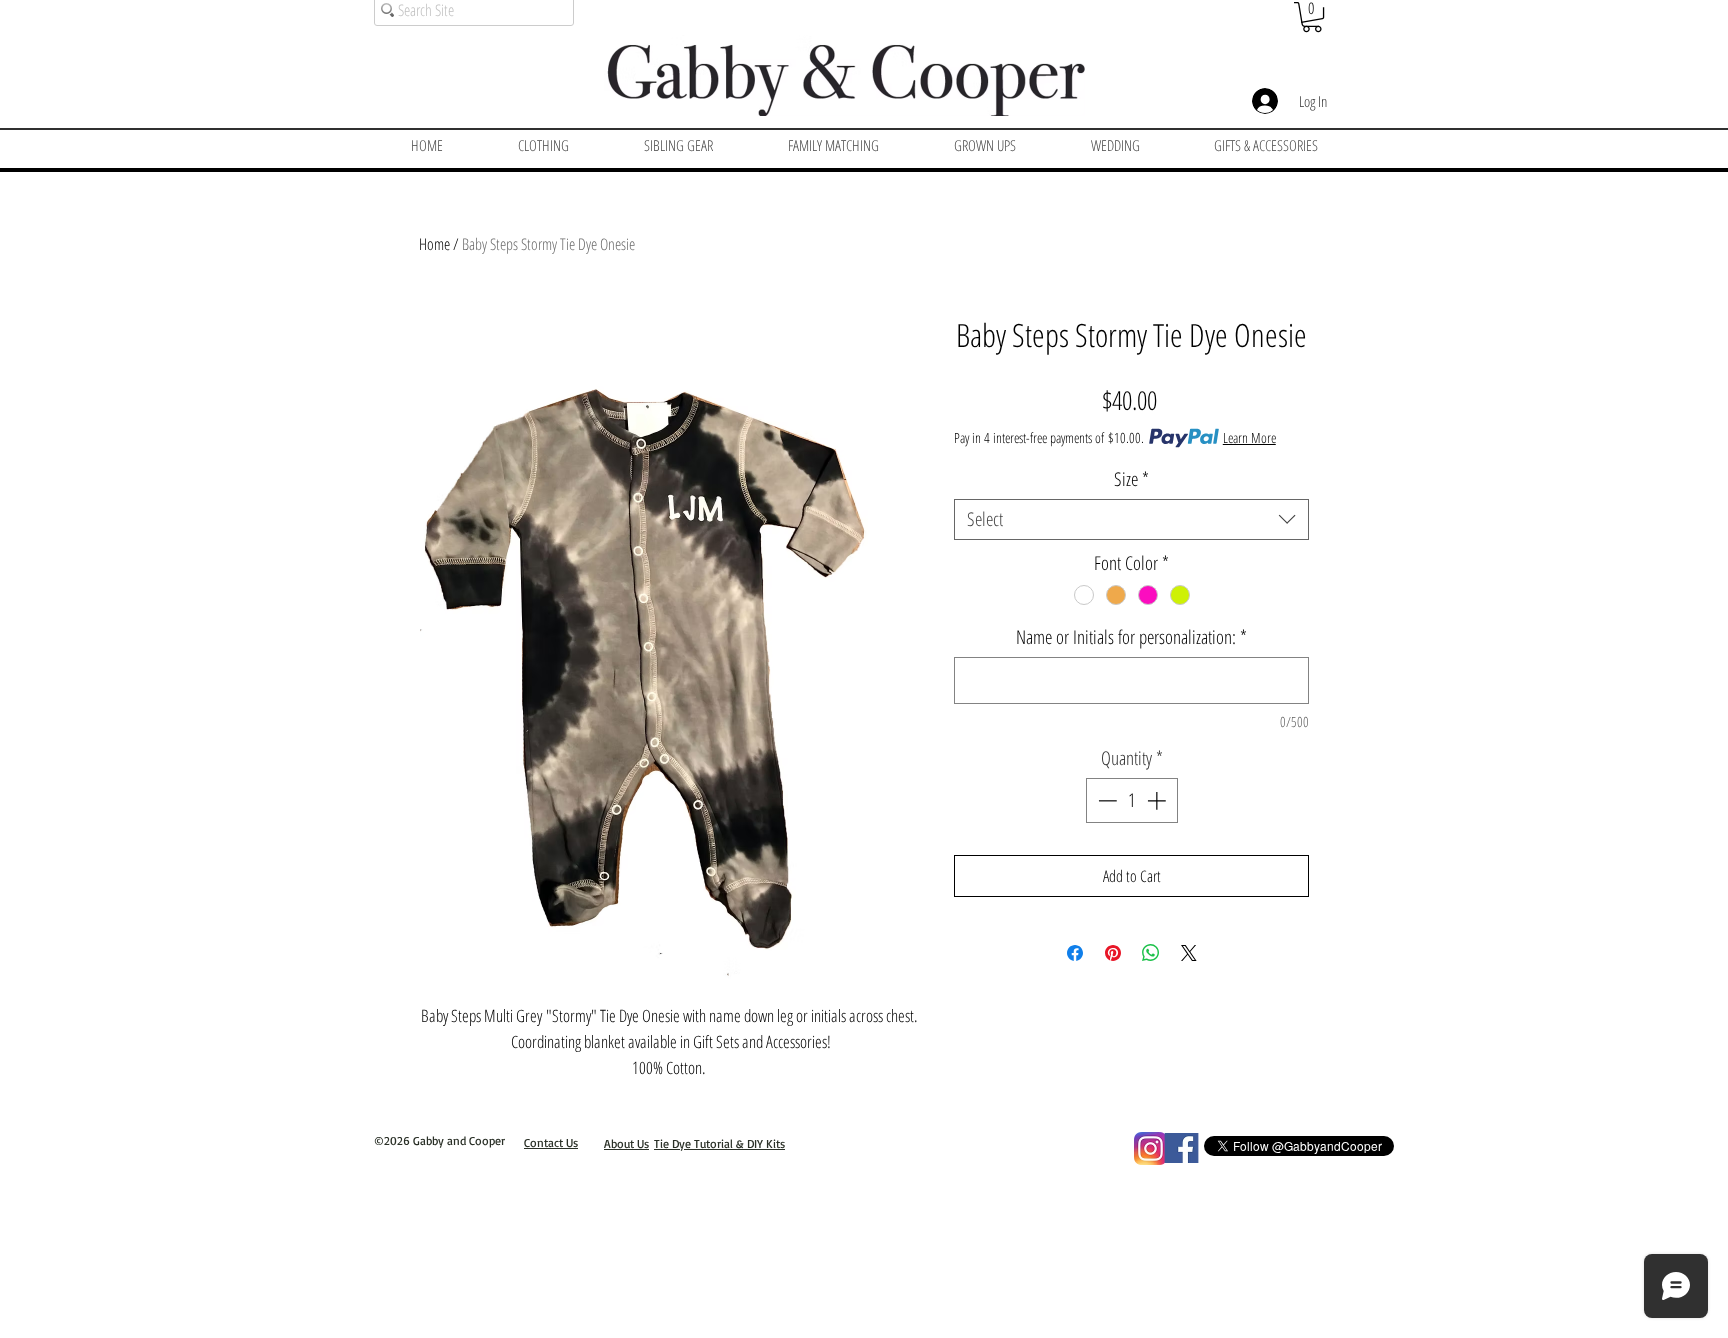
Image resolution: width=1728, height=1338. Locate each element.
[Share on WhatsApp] (1151, 953)
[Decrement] (1105, 800)
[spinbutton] (1131, 800)
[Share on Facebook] (1075, 953)
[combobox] (1131, 519)
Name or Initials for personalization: (1131, 637)
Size (1131, 479)
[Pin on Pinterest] (1113, 953)
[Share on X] (1189, 953)
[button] (1312, 17)
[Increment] (1158, 800)
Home (434, 244)
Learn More (1249, 437)
